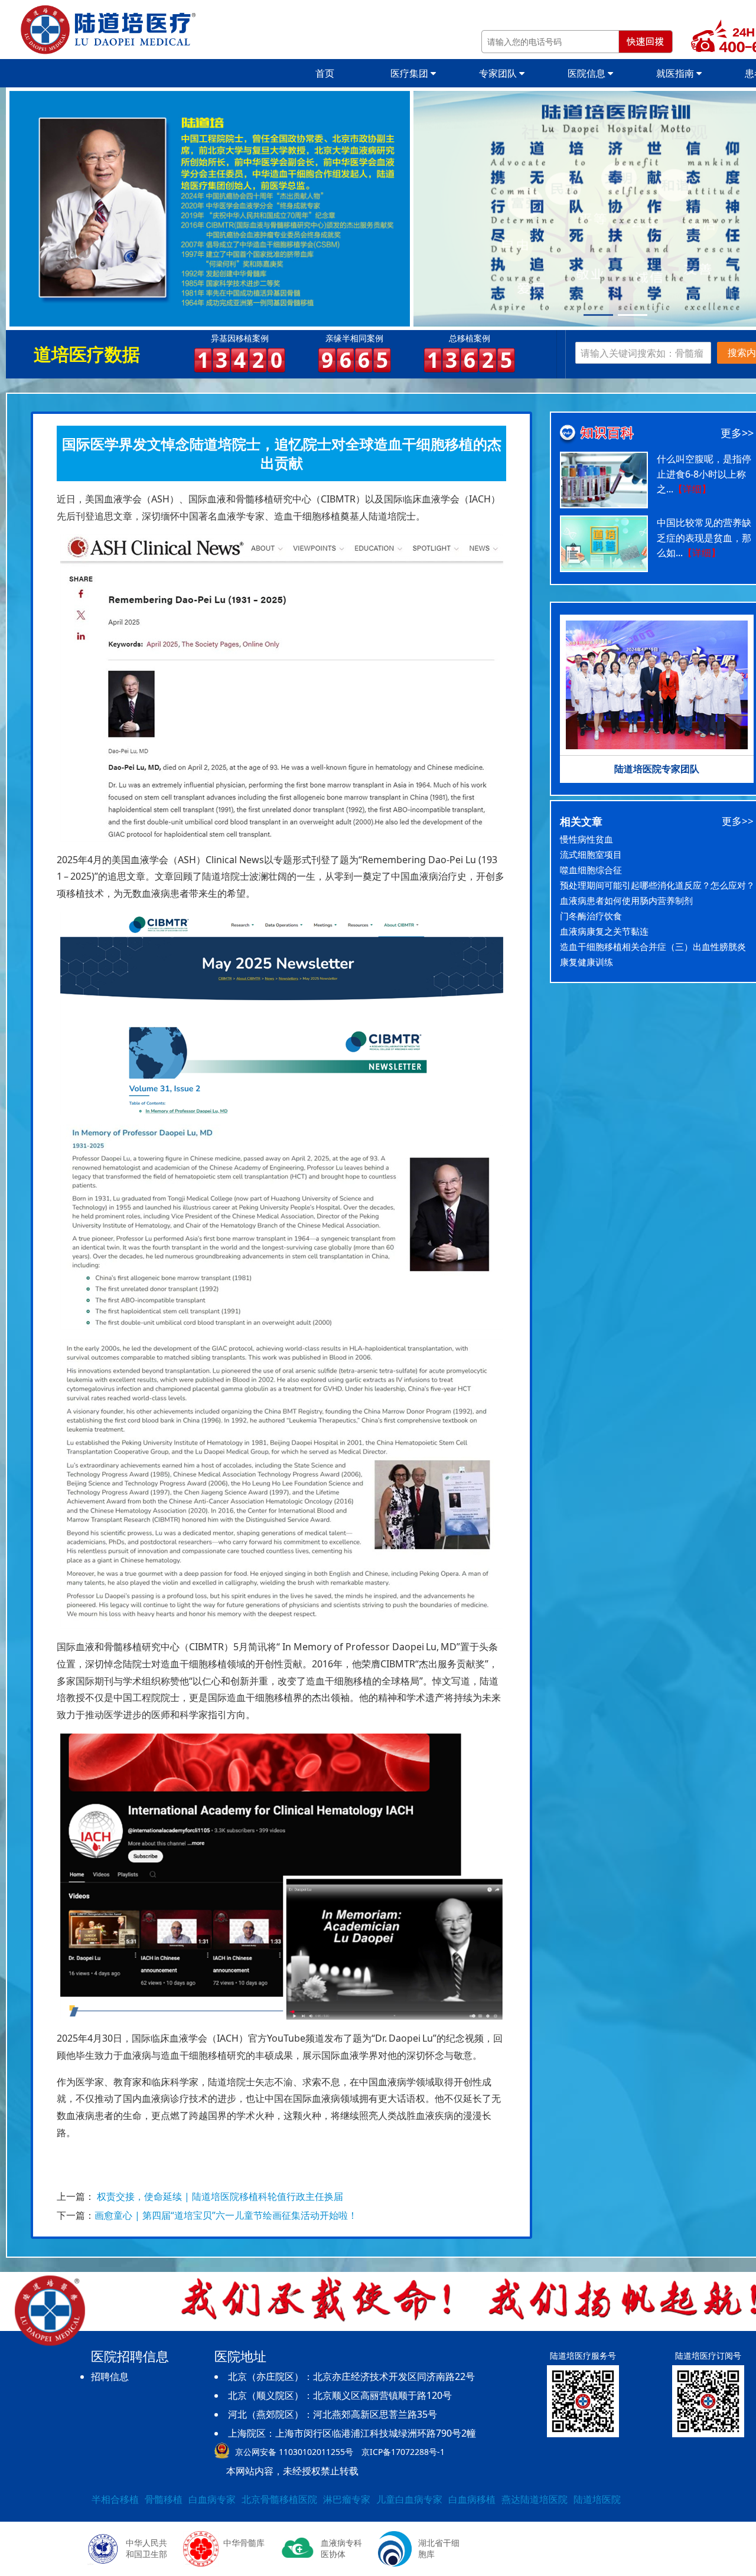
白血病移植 (472, 2499)
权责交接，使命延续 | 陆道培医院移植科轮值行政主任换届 (220, 2196)
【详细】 (692, 489)
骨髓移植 (164, 2499)
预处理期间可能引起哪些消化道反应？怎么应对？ (657, 885)
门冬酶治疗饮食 (591, 916)
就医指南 (676, 73)
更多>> (737, 433)
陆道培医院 (597, 2499)
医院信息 (588, 73)
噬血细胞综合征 (591, 870)
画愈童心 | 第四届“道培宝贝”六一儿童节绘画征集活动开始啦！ (226, 2215)
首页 (325, 73)
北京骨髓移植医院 (279, 2499)
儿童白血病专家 (409, 2499)
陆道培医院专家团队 (657, 769)
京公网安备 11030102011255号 (294, 2452)
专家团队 (499, 73)
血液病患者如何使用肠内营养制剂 (626, 900)
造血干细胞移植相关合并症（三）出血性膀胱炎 (653, 946)
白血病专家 (212, 2499)
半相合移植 (115, 2499)
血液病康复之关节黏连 (604, 931)
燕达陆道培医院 (535, 2499)
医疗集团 (410, 73)
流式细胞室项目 (591, 854)
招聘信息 (110, 2376)
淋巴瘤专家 (347, 2499)
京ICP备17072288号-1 (403, 2452)
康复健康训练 (586, 962)
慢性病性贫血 (586, 839)
